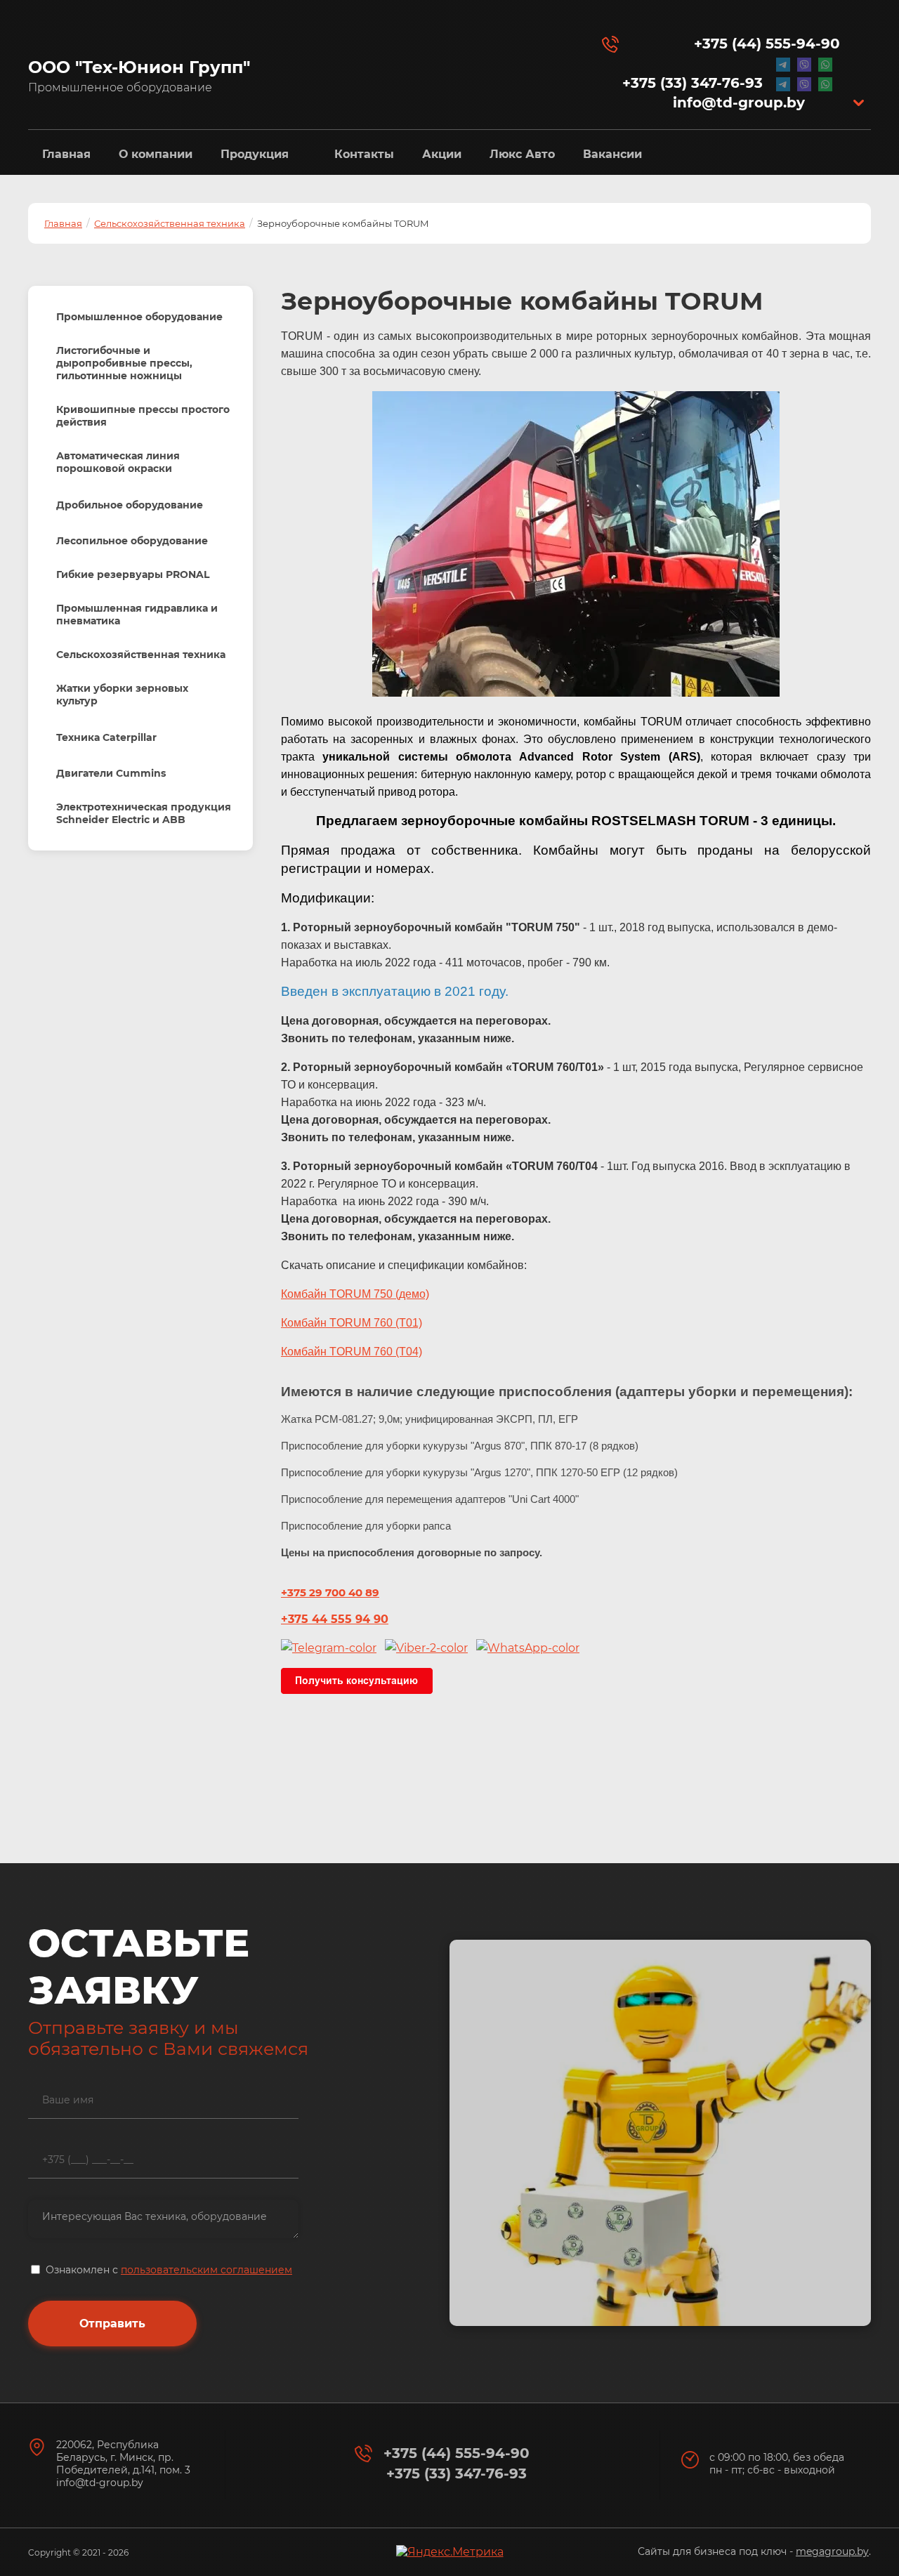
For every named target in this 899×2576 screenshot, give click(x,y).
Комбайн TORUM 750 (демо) (355, 1294)
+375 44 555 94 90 (335, 1619)
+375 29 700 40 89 (330, 1592)
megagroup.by (832, 2551)
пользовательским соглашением (206, 2270)
